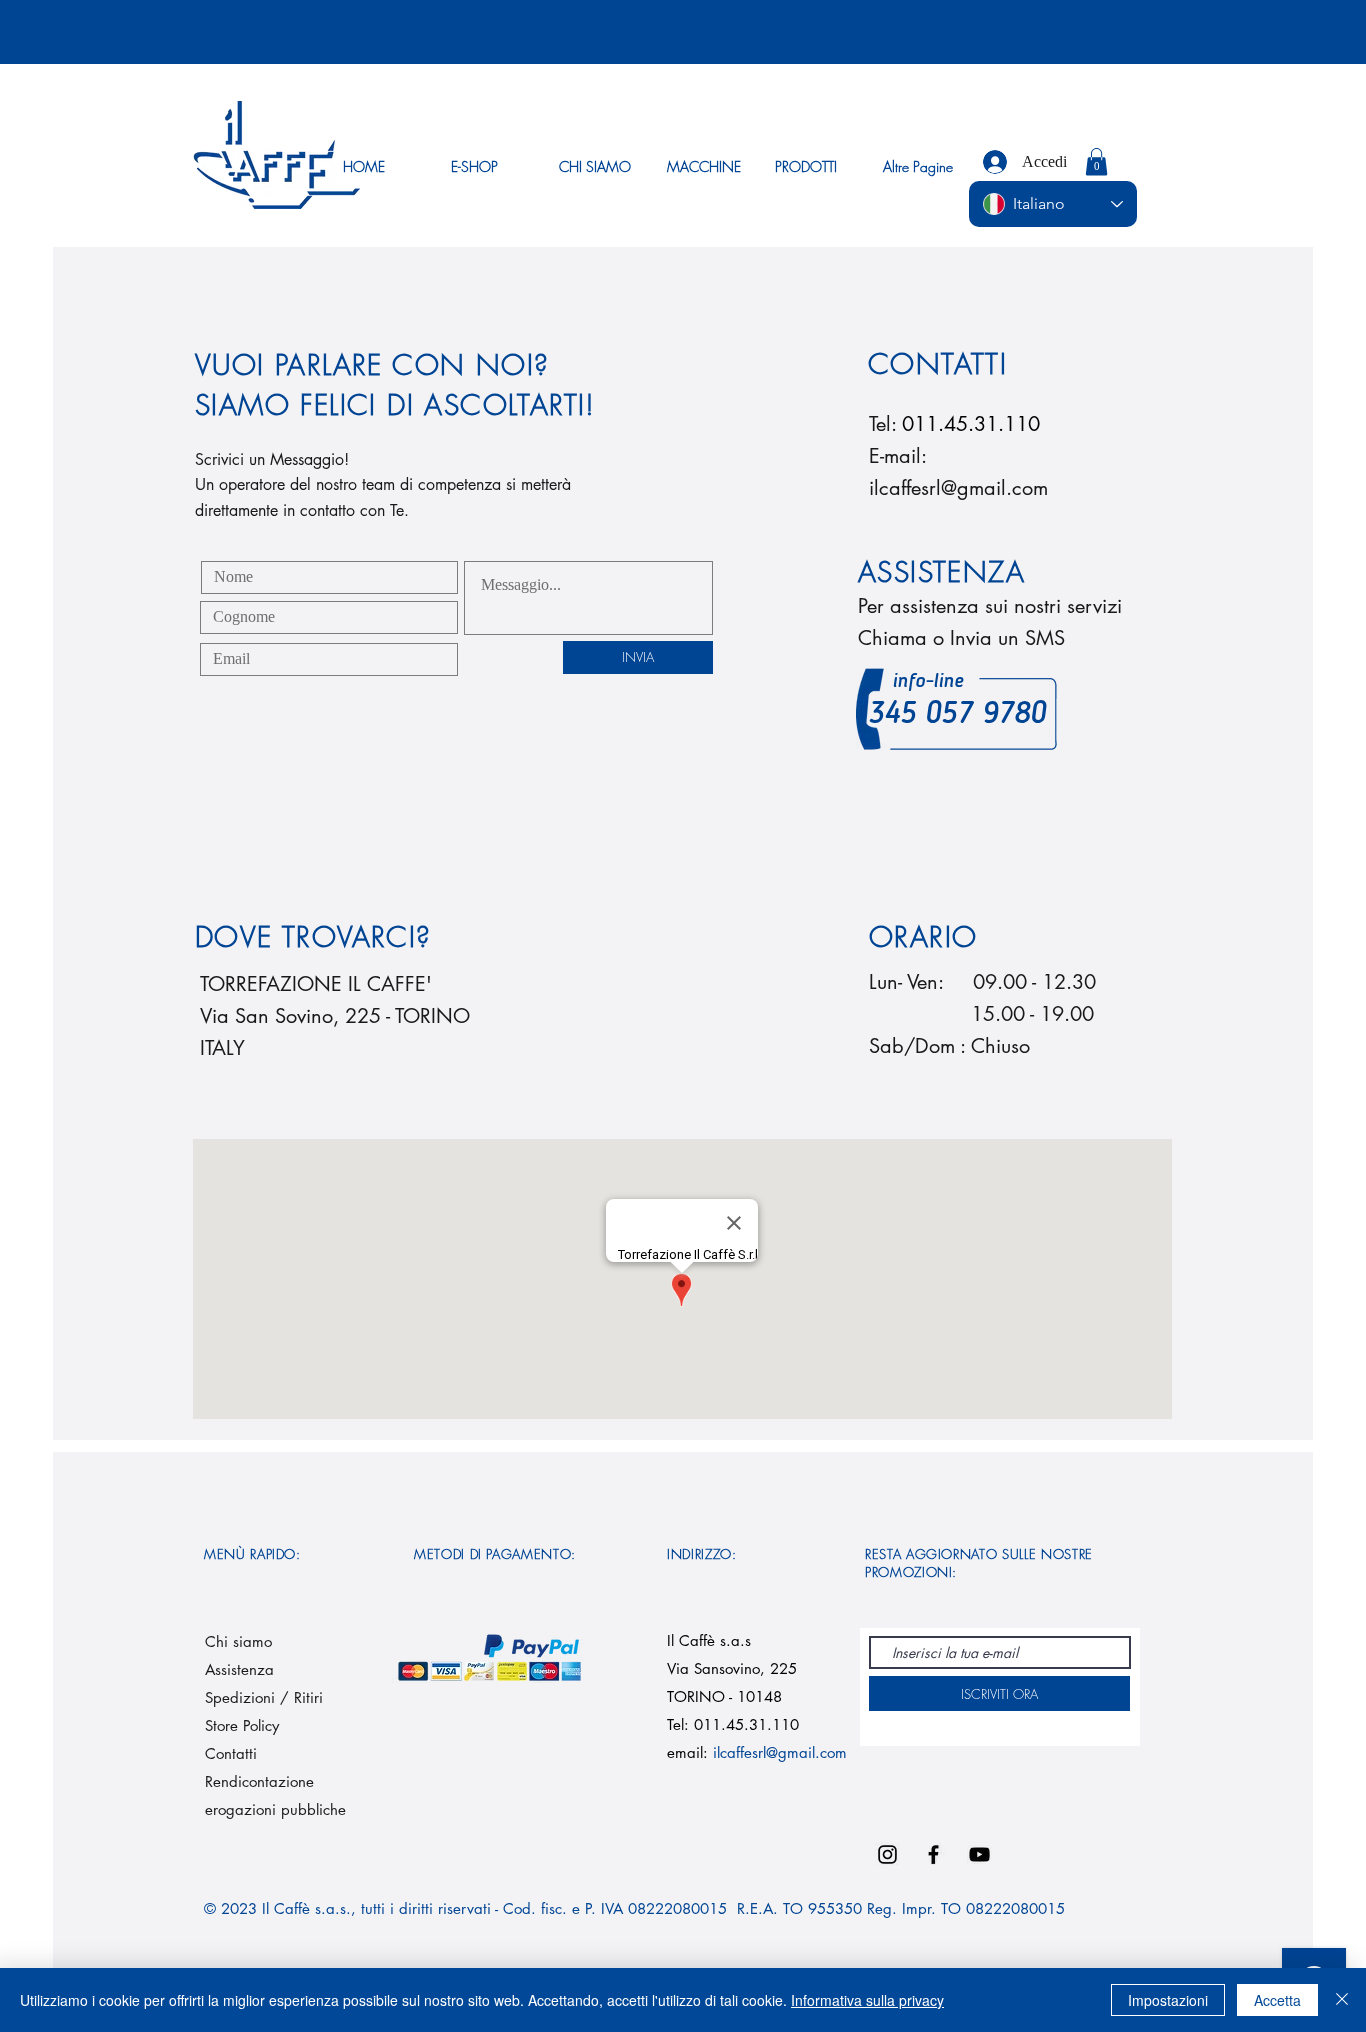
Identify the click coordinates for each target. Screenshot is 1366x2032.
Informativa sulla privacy (867, 2000)
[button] (1096, 161)
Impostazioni (1168, 2000)
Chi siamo (238, 1641)
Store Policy (242, 1725)
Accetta (1277, 2000)
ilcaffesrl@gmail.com (958, 488)
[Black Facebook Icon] (933, 1854)
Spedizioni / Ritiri (266, 1697)
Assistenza (239, 1669)
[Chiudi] (1342, 2000)
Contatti (231, 1753)
